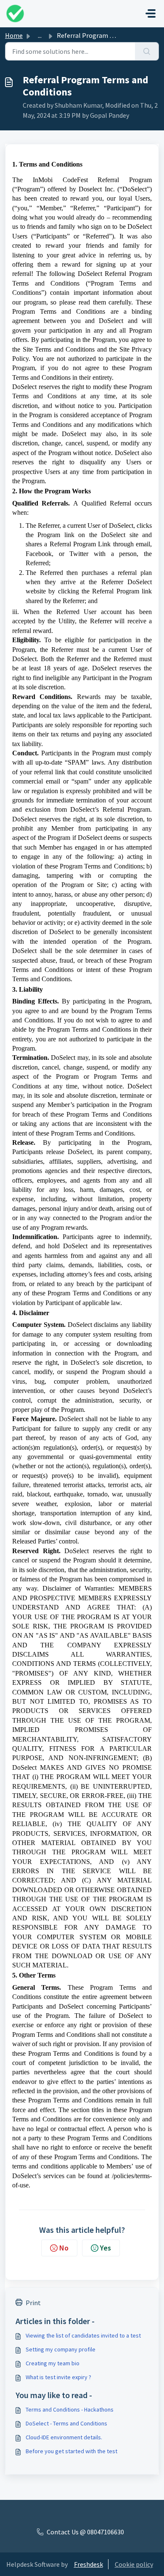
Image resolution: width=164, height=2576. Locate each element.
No (64, 2248)
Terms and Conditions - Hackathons (70, 2409)
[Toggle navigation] (151, 13)
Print (33, 2303)
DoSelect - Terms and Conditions (66, 2423)
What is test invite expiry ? (58, 2377)
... (40, 35)
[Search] (147, 51)
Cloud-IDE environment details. (64, 2437)
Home (14, 35)
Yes (106, 2248)
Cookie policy (134, 2564)
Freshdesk (89, 2564)
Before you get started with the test (71, 2451)
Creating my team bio (53, 2363)
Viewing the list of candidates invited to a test (83, 2335)
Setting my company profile (61, 2349)
